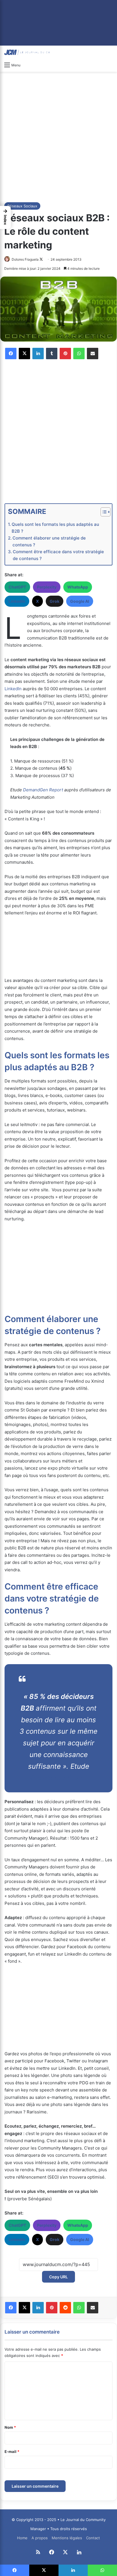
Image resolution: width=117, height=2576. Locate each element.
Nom (10, 2427)
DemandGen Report (43, 790)
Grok (55, 601)
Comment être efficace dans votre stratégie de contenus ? (58, 555)
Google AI (80, 601)
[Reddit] (65, 2308)
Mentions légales (67, 2538)
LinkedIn (17, 601)
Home (22, 2538)
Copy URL (58, 2277)
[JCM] (27, 52)
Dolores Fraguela (25, 259)
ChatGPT (17, 587)
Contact (93, 2538)
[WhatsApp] (79, 354)
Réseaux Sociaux (22, 206)
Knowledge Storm (58, 1778)
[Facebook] (11, 354)
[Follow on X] (41, 259)
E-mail (12, 2452)
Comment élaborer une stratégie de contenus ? (49, 541)
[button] (5, 217)
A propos (40, 2538)
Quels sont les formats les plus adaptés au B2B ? (55, 528)
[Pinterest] (65, 354)
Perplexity (47, 587)
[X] (24, 354)
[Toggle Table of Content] (103, 512)
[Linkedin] (38, 354)
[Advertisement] (58, 136)
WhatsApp (78, 587)
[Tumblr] (52, 354)
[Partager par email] (93, 354)
